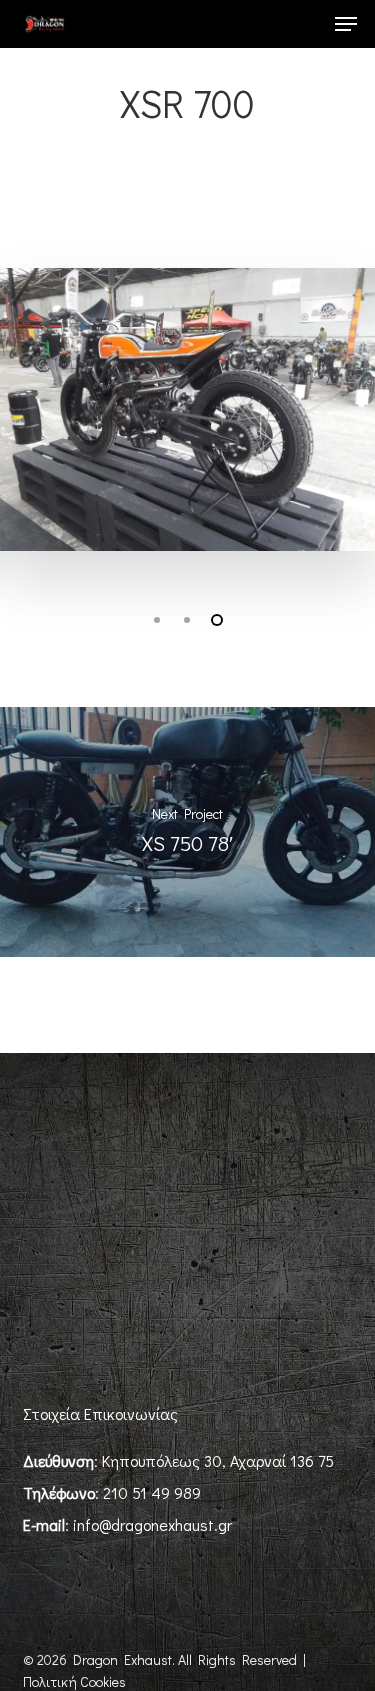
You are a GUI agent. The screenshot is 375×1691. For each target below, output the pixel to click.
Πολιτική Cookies (74, 1681)
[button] (346, 24)
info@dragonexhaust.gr (152, 1524)
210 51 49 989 (152, 1492)
